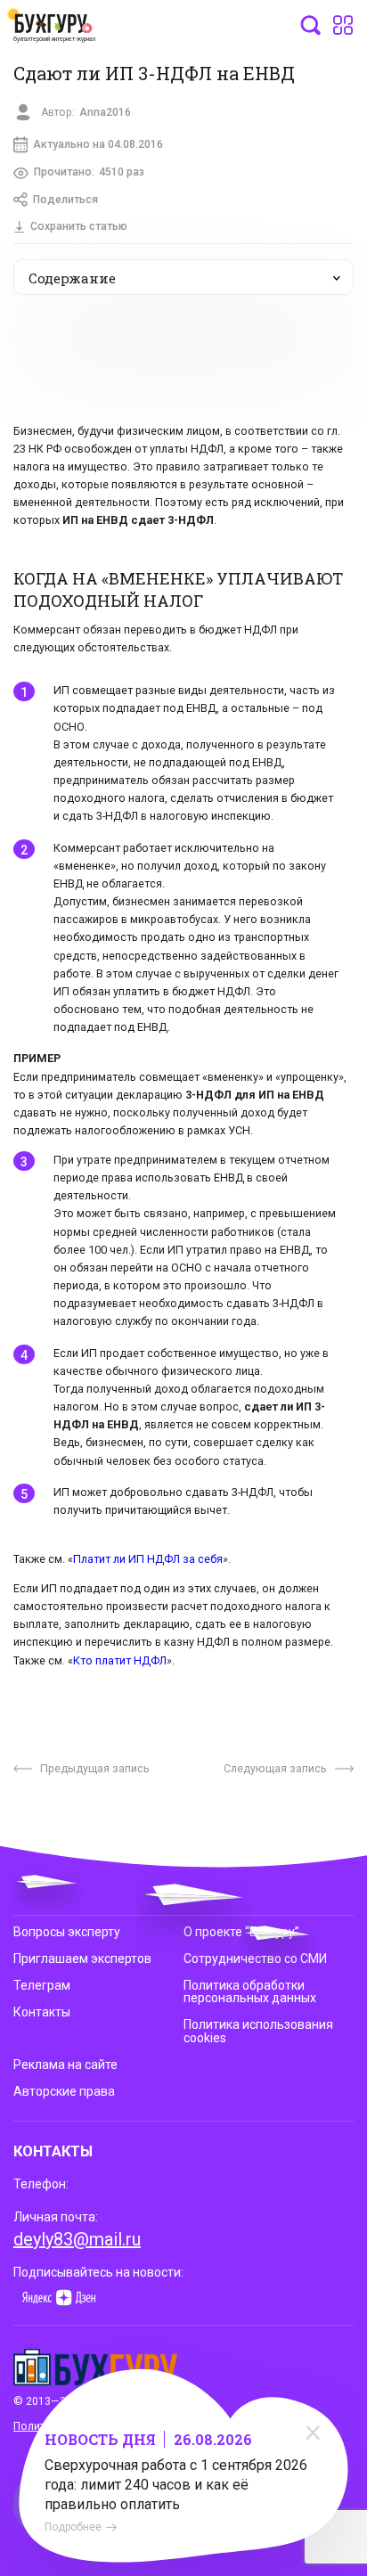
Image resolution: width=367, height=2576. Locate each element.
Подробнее (73, 2527)
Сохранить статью (79, 226)
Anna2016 (105, 112)
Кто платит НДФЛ (120, 1660)
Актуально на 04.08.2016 (98, 144)
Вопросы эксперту (67, 1932)
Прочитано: (89, 172)
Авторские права (64, 2091)
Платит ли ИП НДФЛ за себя (148, 1559)
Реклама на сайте (65, 2065)
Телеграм (42, 1985)
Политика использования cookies (258, 2031)
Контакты (42, 2012)
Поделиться (65, 200)
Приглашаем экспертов (82, 1959)
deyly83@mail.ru (77, 2239)
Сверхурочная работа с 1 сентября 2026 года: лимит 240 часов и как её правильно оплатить (176, 2485)
